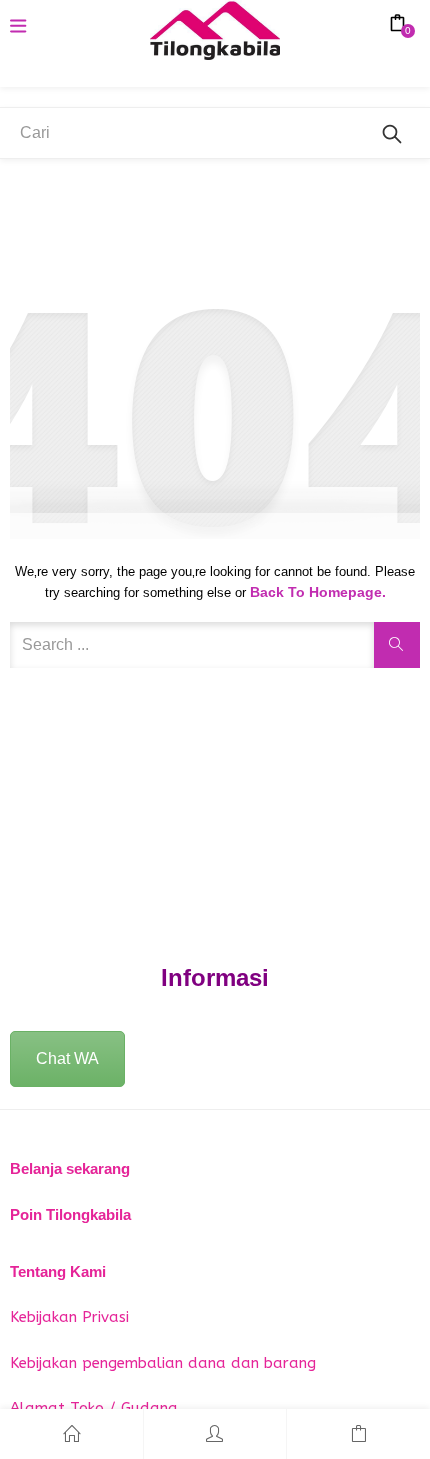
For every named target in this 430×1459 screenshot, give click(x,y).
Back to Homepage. (318, 592)
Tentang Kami (58, 1271)
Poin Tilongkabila (70, 1214)
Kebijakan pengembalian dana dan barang (163, 1363)
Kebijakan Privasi (69, 1317)
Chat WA (67, 1058)
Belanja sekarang (70, 1168)
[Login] (215, 1434)
